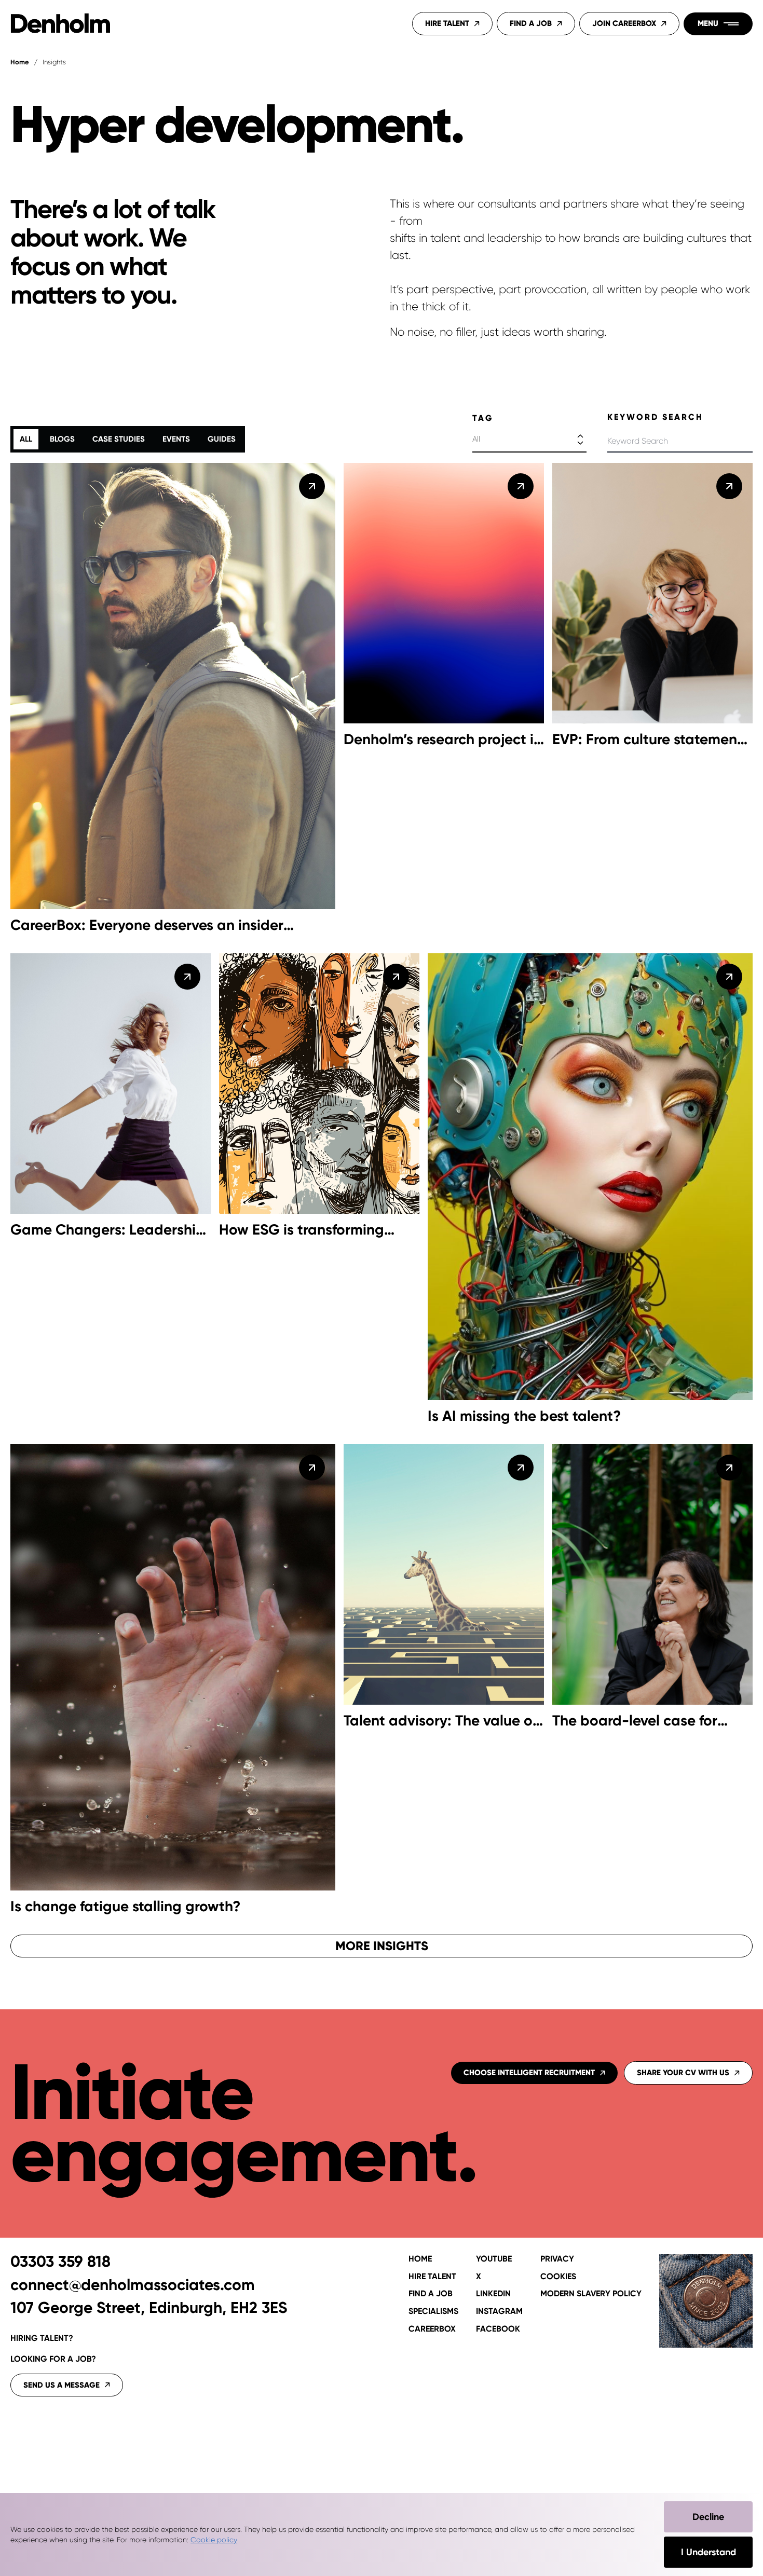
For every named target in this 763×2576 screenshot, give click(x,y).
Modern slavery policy (591, 2294)
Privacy (557, 2259)
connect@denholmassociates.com (133, 2285)
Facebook (498, 2329)
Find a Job (531, 23)
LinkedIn (493, 2294)
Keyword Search (655, 417)
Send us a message (62, 2385)
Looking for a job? (53, 2359)
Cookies (558, 2277)
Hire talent (432, 2277)
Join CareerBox (624, 23)
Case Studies (119, 439)
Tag (483, 418)
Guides (222, 439)
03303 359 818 (60, 2262)
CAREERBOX (432, 2329)
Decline (708, 2517)
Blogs (62, 439)
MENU (708, 23)
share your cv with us (683, 2073)
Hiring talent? (42, 2338)
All (26, 439)
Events (176, 439)
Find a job (431, 2294)
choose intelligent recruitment (529, 2073)
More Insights (382, 1946)
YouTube (494, 2259)
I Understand (709, 2552)
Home (20, 62)
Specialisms (433, 2311)
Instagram (499, 2311)
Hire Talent (447, 23)
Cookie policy (214, 2540)
